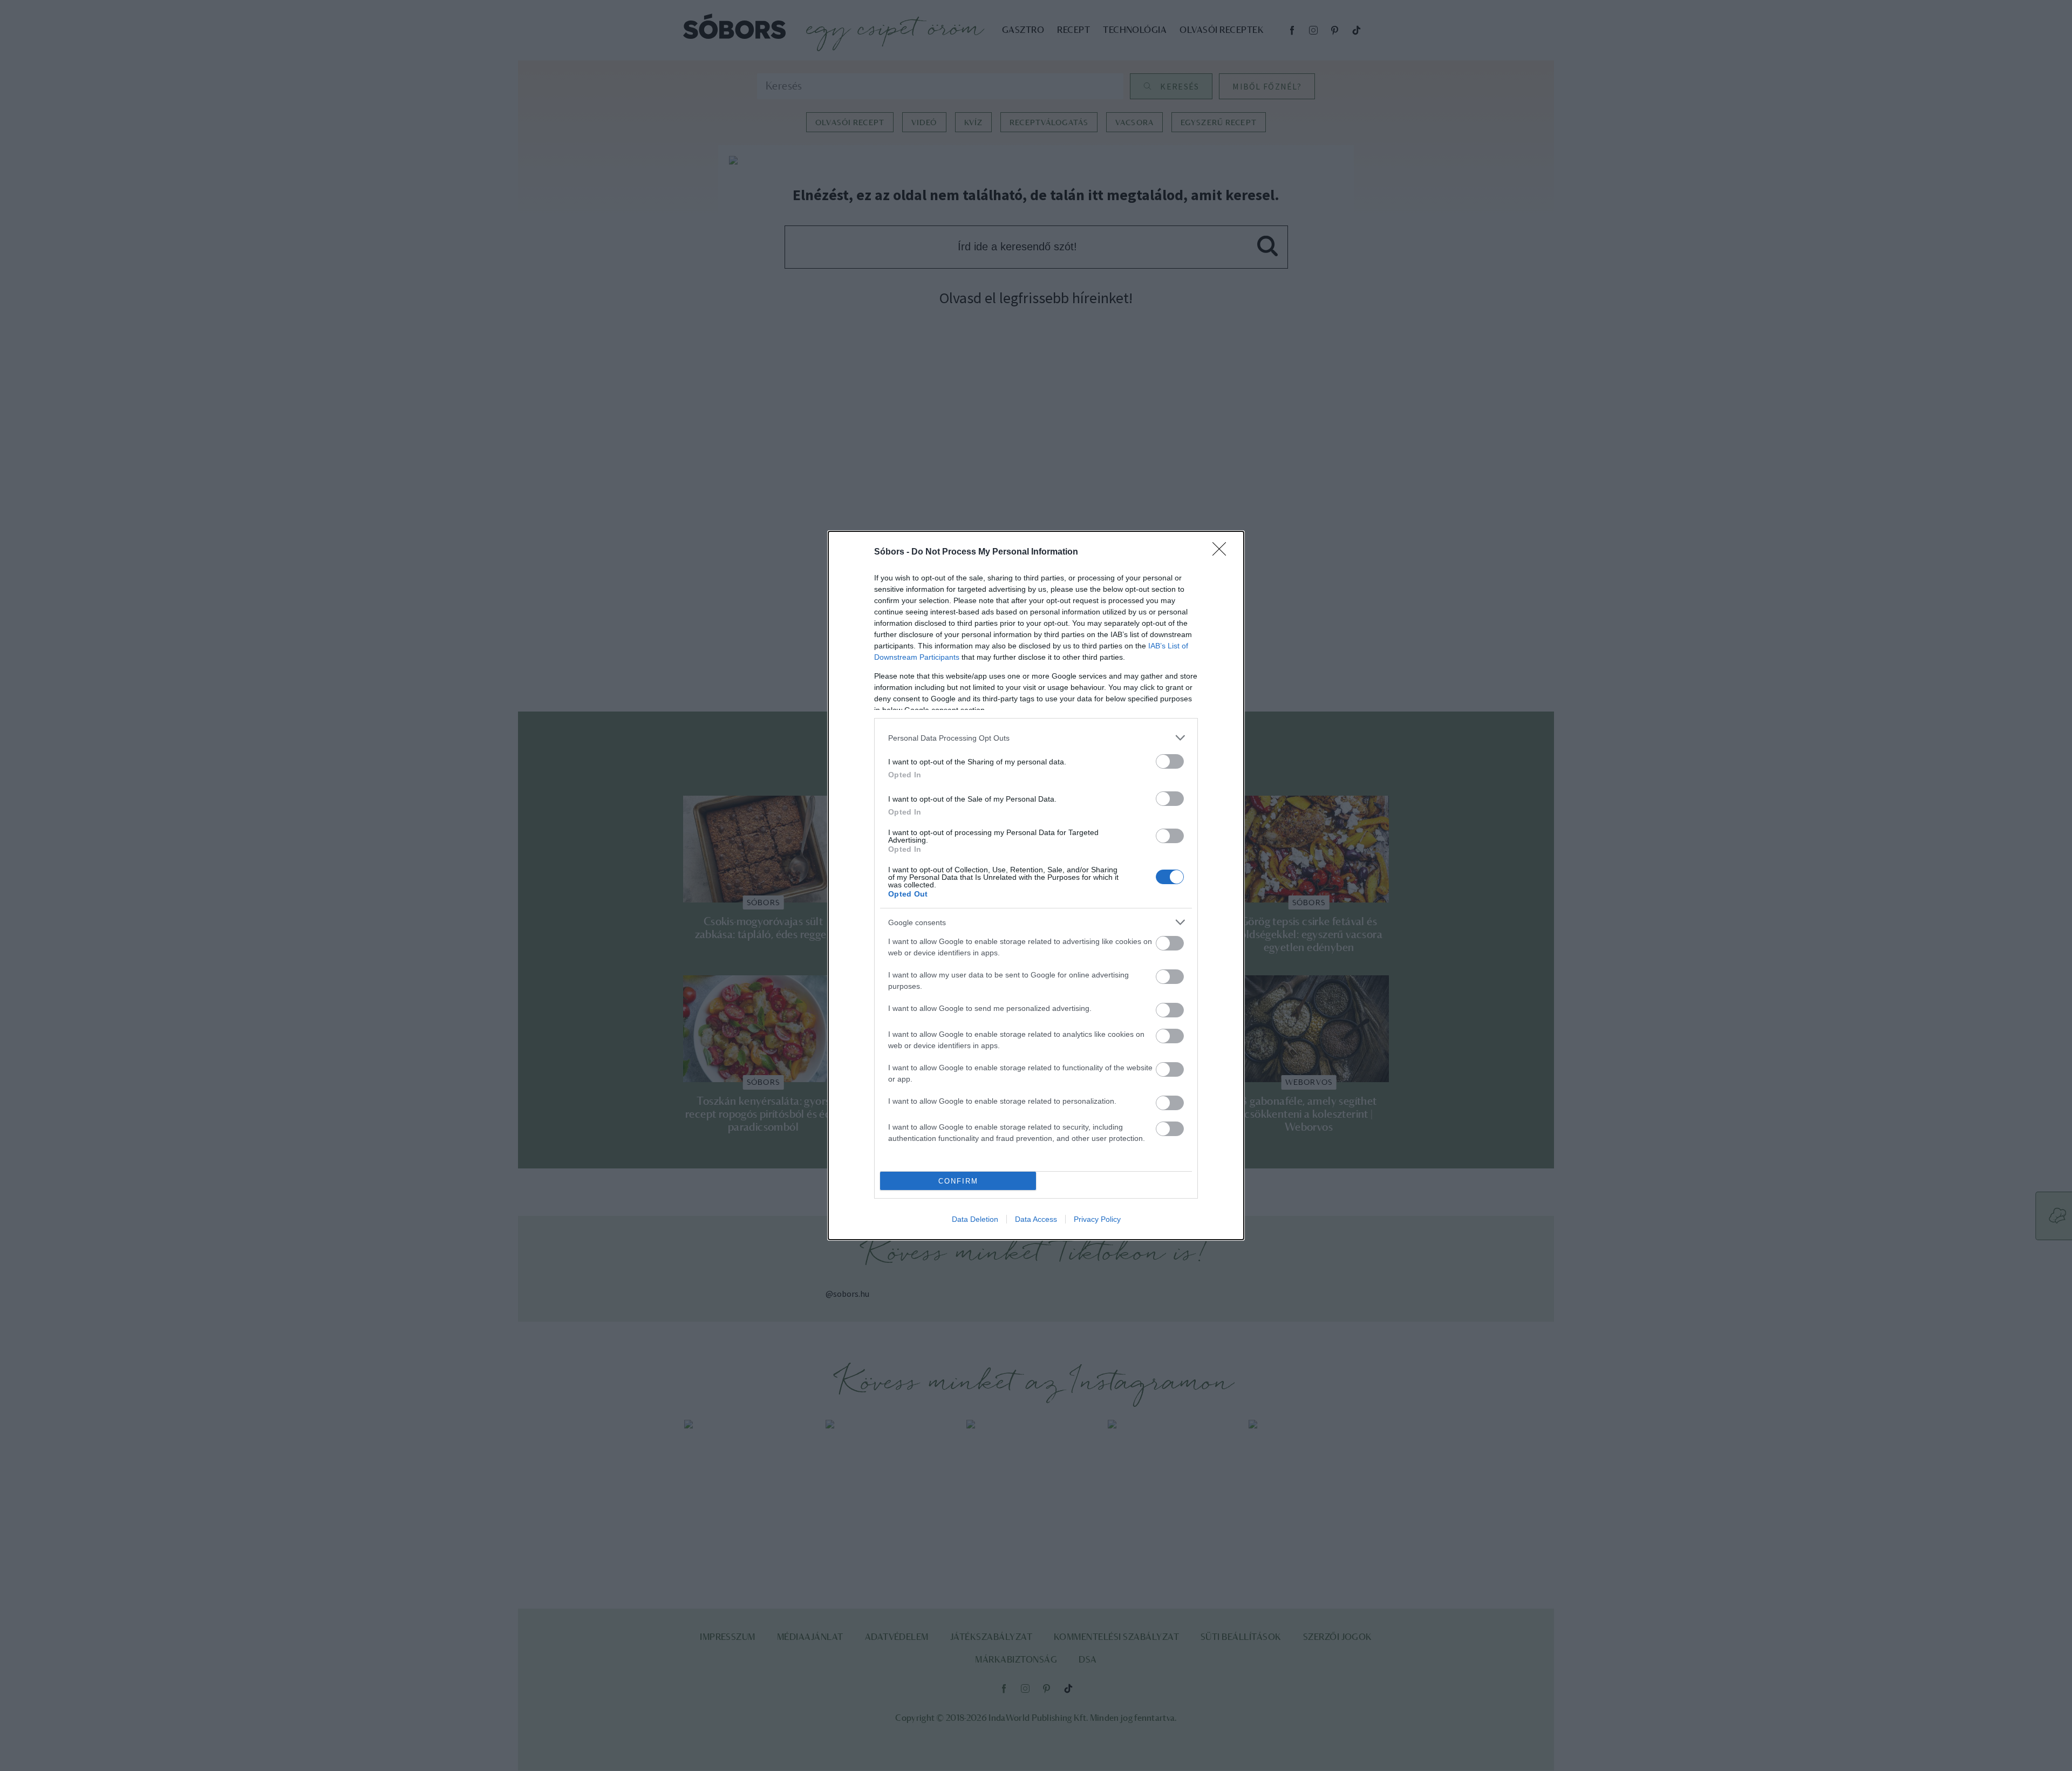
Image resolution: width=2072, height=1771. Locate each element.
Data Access (1036, 1219)
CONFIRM (958, 1181)
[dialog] (1036, 886)
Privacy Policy (1097, 1219)
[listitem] (1036, 738)
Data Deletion (975, 1219)
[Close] (1223, 552)
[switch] (1170, 761)
